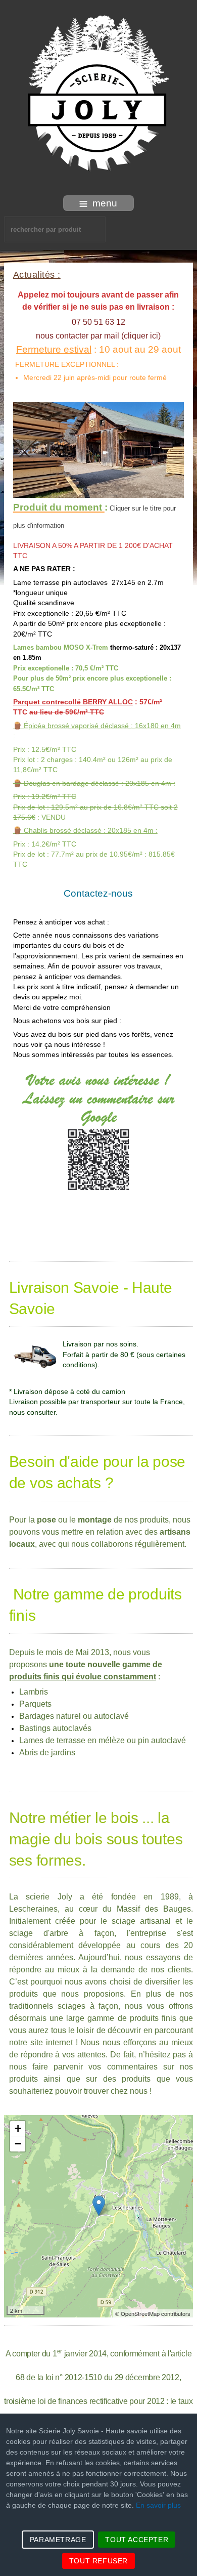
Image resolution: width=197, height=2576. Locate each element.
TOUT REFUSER (98, 2561)
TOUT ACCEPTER (137, 2540)
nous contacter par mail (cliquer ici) (98, 336)
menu (105, 203)
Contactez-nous (98, 893)
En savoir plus (158, 2505)
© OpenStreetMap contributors (153, 2313)
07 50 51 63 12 (98, 322)
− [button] (18, 2144)
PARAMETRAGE (58, 2540)
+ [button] (18, 2128)
